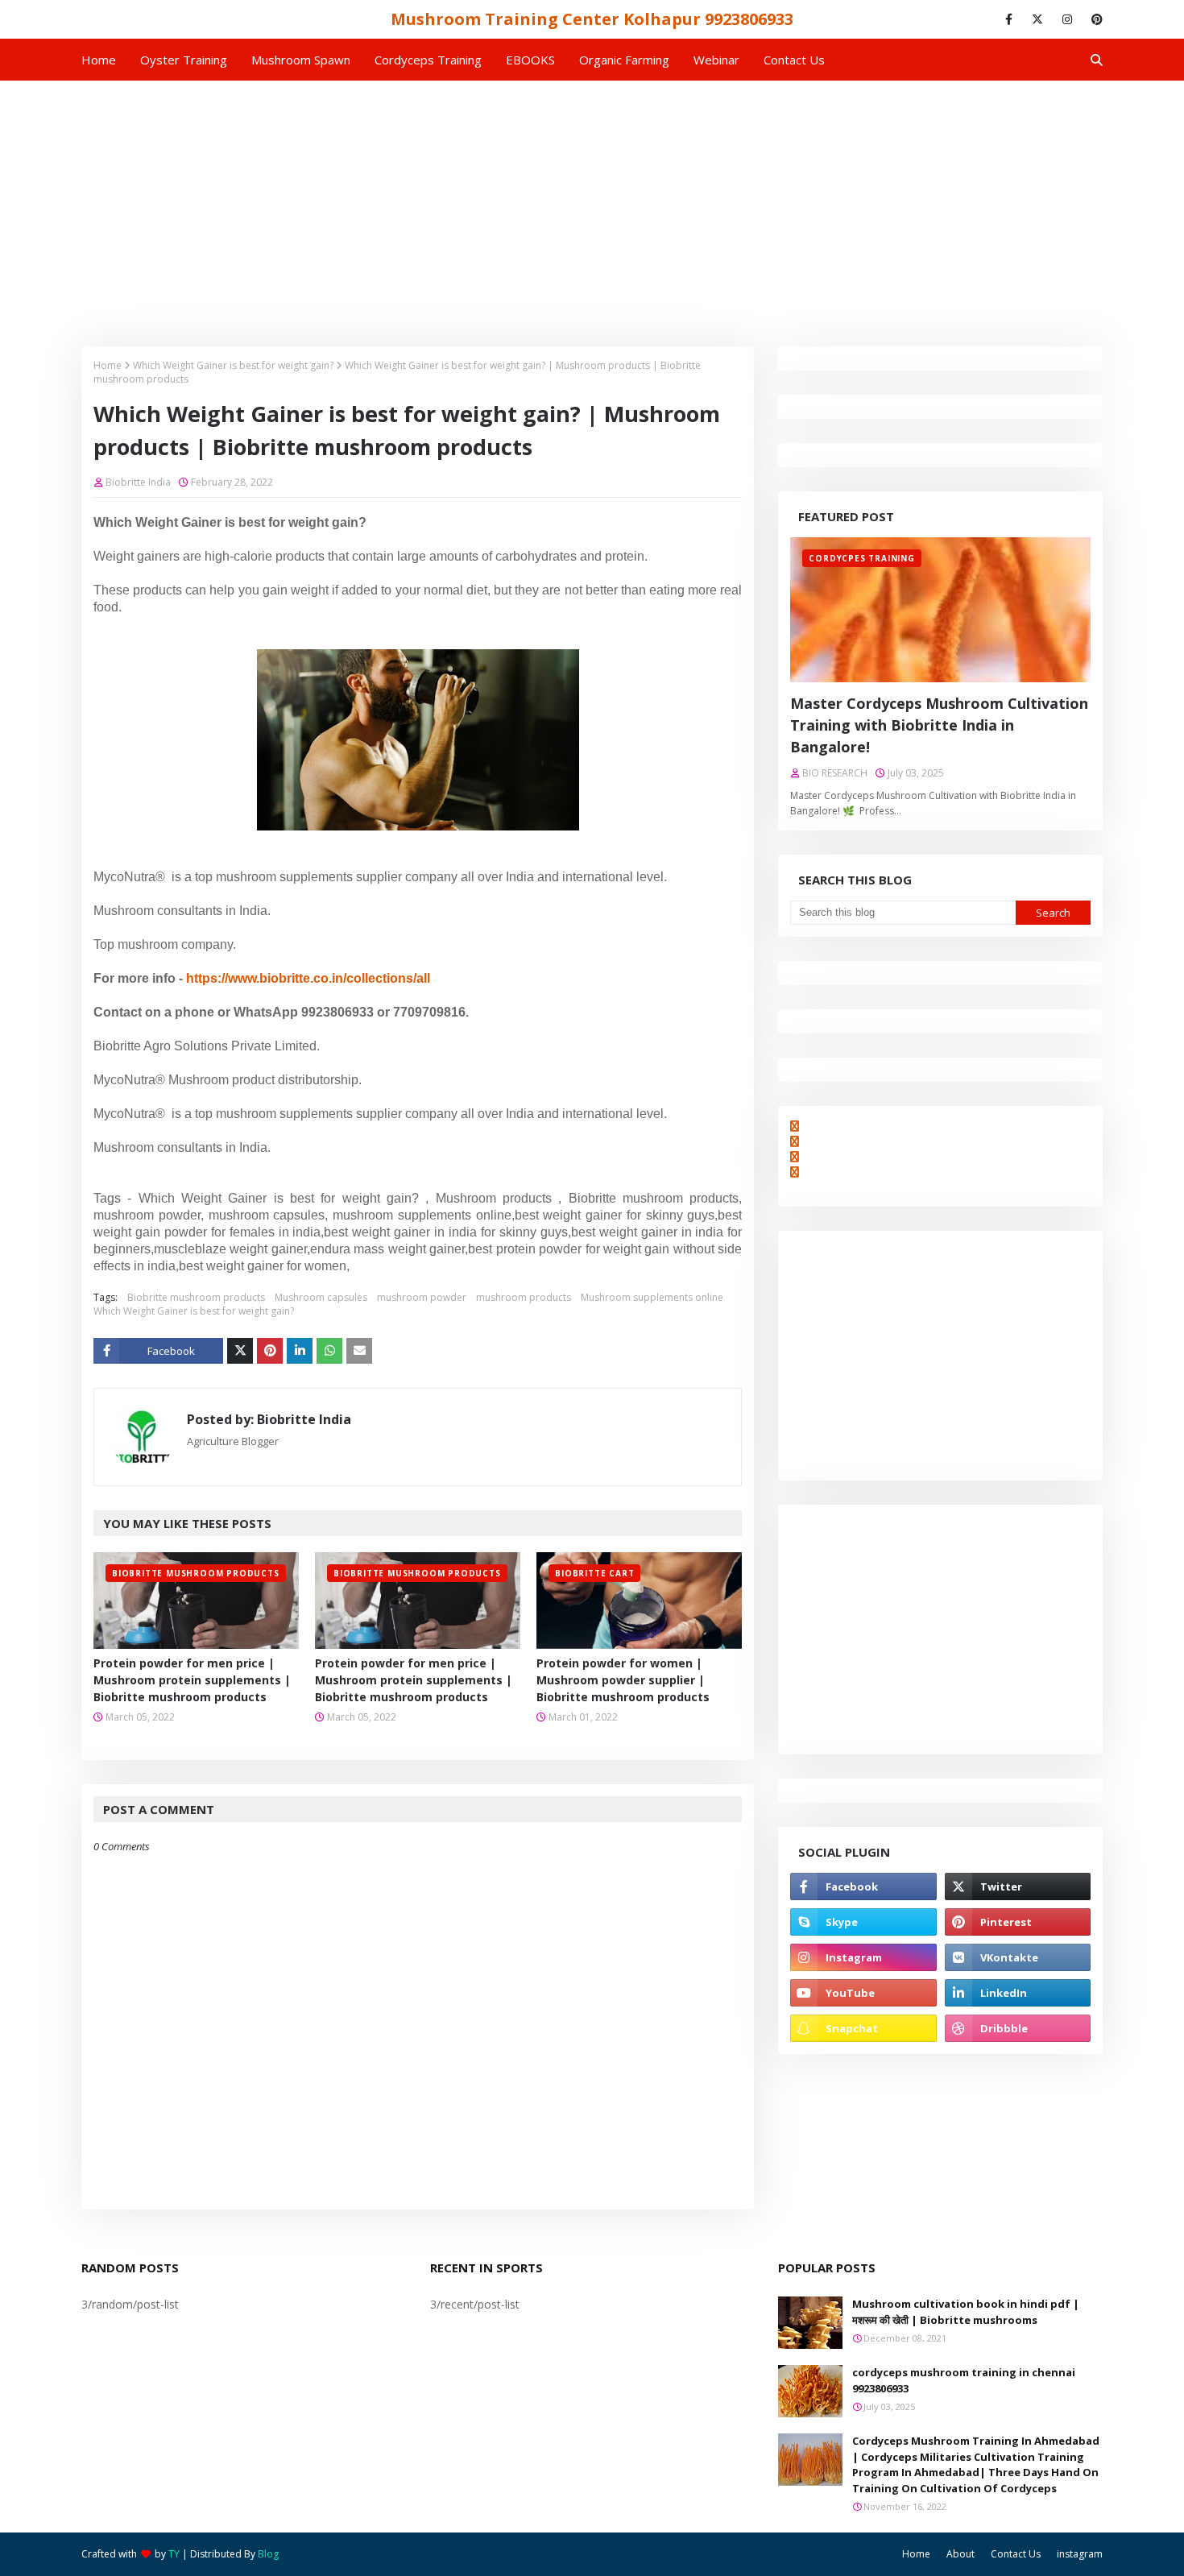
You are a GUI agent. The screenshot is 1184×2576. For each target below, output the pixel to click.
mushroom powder (422, 1297)
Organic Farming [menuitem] (624, 60)
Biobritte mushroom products (196, 1297)
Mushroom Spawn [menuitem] (301, 60)
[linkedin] (1018, 1993)
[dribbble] (1018, 2028)
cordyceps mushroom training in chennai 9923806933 (964, 2380)
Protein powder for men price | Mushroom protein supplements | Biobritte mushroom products (192, 1680)
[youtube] (863, 1993)
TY (174, 2554)
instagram (1080, 2554)
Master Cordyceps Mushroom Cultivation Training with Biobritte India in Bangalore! (939, 725)
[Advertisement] (592, 201)
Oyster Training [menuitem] (184, 60)
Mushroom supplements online (652, 1297)
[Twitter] (240, 1351)
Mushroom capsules (321, 1297)
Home (108, 365)
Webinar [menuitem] (716, 60)
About (960, 2554)
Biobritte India (138, 482)
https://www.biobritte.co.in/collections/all (308, 978)
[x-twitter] (1037, 19)
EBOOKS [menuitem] (530, 60)
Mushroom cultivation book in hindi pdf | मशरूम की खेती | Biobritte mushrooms (966, 2312)
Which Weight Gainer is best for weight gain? (233, 365)
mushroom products (524, 1297)
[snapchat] (863, 2028)
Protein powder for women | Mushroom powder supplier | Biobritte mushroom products (623, 1680)
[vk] (1018, 1957)
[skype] (863, 1922)
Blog (268, 2554)
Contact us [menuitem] (794, 60)
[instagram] (1067, 19)
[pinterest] (1094, 19)
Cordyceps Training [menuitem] (428, 60)
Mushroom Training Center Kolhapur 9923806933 (592, 19)
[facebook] (1009, 19)
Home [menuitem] (99, 60)
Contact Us (1016, 2554)
